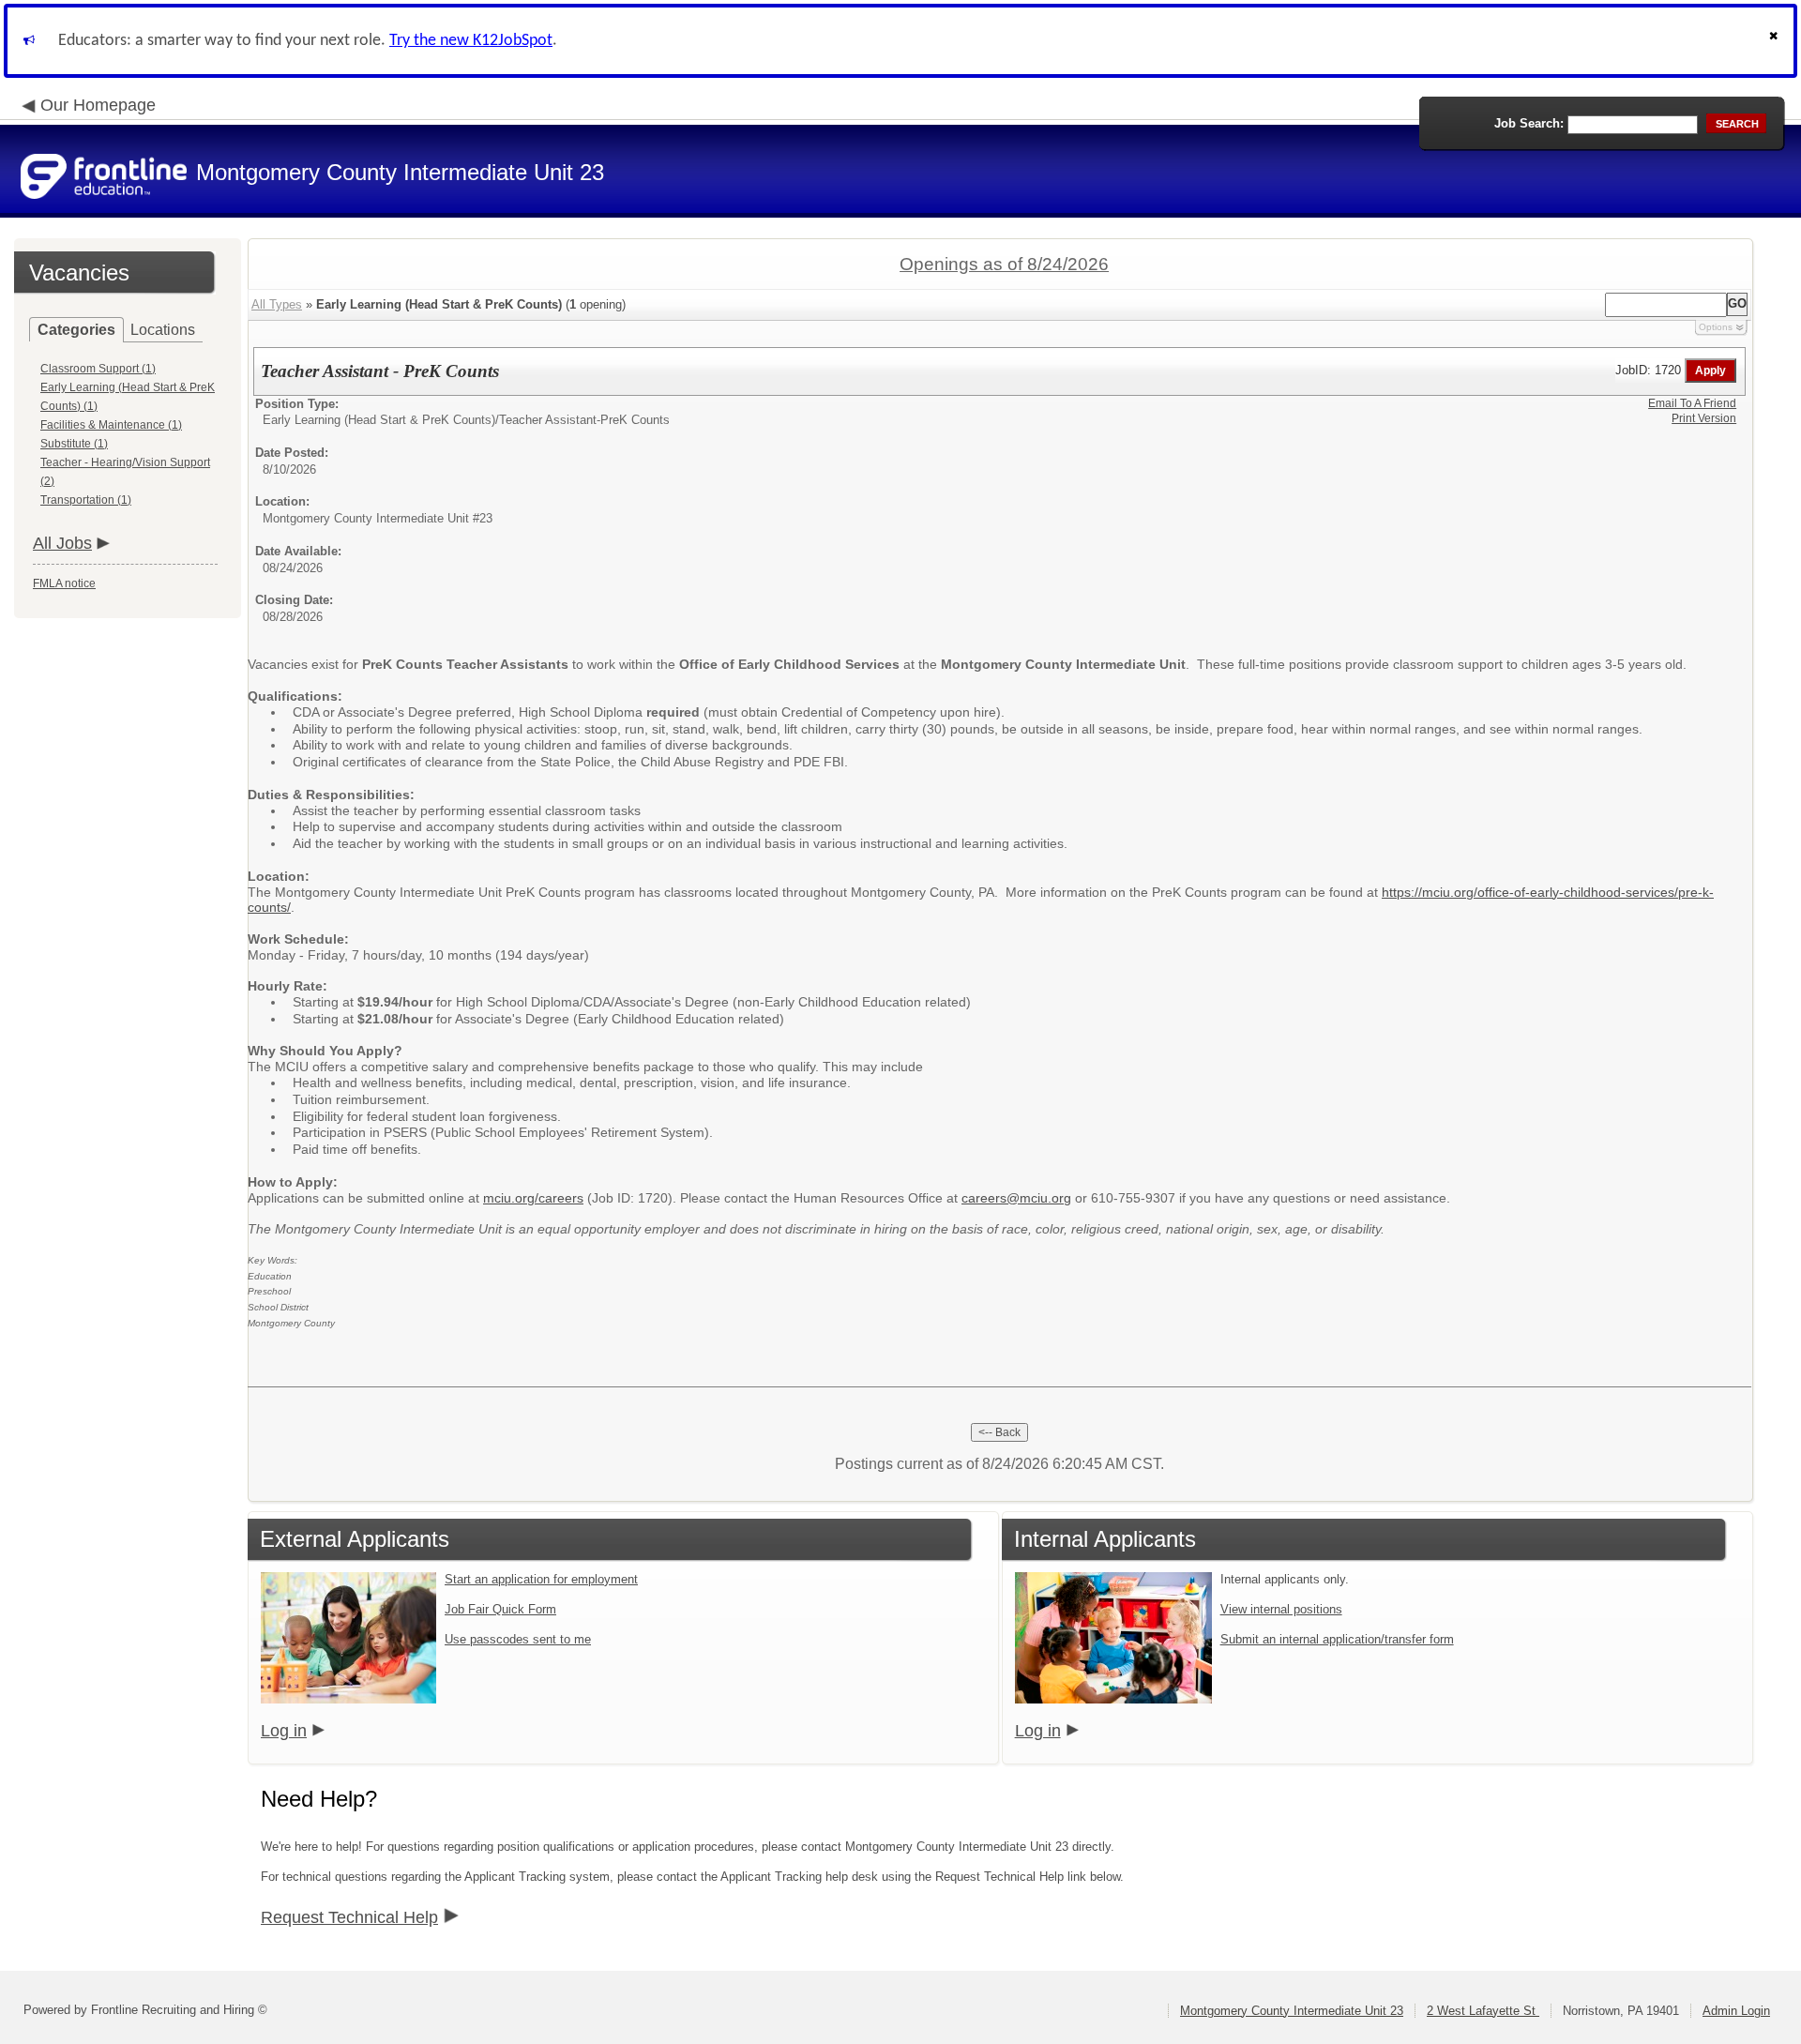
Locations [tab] (163, 330)
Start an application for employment (541, 1579)
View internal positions (1281, 1609)
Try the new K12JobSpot (471, 41)
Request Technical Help (349, 1917)
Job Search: (1529, 123)
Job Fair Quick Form (500, 1609)
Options (1716, 327)
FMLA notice (64, 583)
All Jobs (62, 543)
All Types (277, 304)
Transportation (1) (86, 500)
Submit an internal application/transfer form (1337, 1639)
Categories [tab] (76, 330)
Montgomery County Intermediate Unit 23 (1292, 2011)
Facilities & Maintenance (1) (111, 425)
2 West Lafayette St (1483, 2011)
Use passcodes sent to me (518, 1639)
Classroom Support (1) (98, 369)
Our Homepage (98, 105)
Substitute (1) (74, 444)
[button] (1776, 41)
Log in (284, 1731)
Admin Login (1736, 2011)
